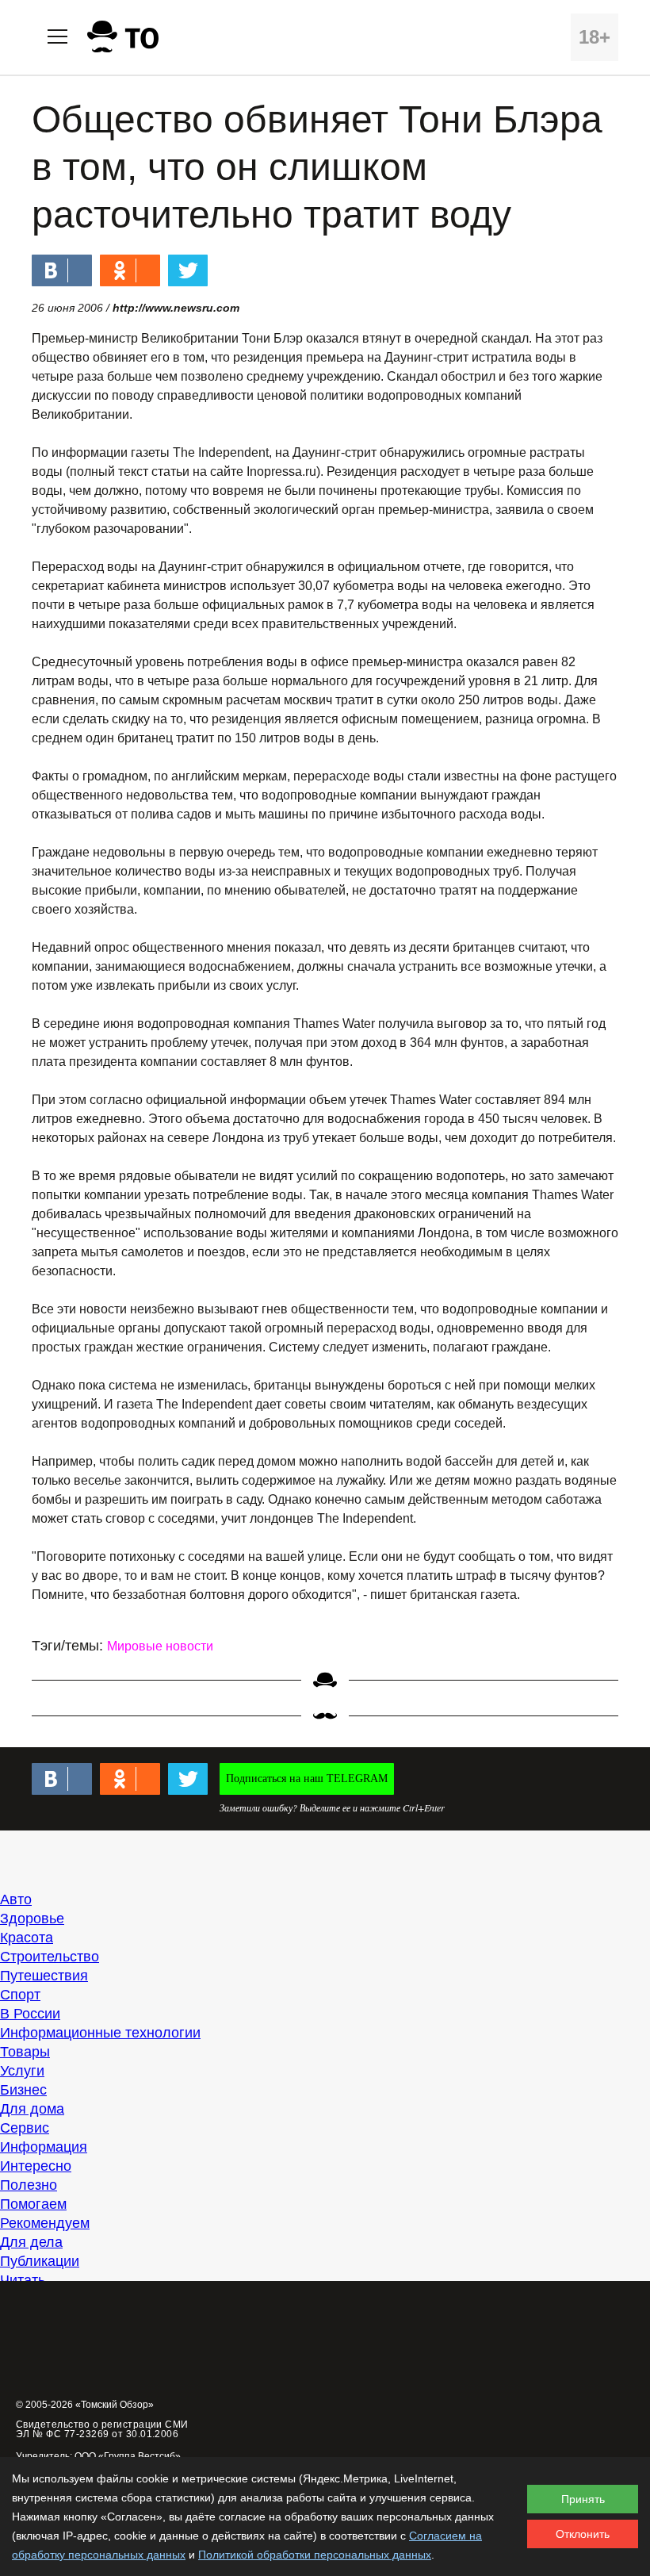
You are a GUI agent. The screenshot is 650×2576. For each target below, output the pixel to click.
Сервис (25, 2128)
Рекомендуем (45, 2223)
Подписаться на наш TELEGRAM (307, 1779)
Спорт (20, 1995)
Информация (44, 2147)
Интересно (36, 2166)
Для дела (31, 2242)
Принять (583, 2499)
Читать (23, 2280)
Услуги (22, 2071)
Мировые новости (160, 1646)
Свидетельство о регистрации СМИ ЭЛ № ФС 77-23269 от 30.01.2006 (102, 2429)
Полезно (29, 2185)
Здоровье (32, 1919)
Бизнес (23, 2090)
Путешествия (44, 1976)
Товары (25, 2052)
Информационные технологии (100, 2033)
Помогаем (33, 2204)
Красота (27, 1938)
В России (30, 2014)
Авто (16, 1899)
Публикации (40, 2261)
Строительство (50, 1957)
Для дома (32, 2109)
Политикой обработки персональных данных (315, 2555)
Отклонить (583, 2534)
